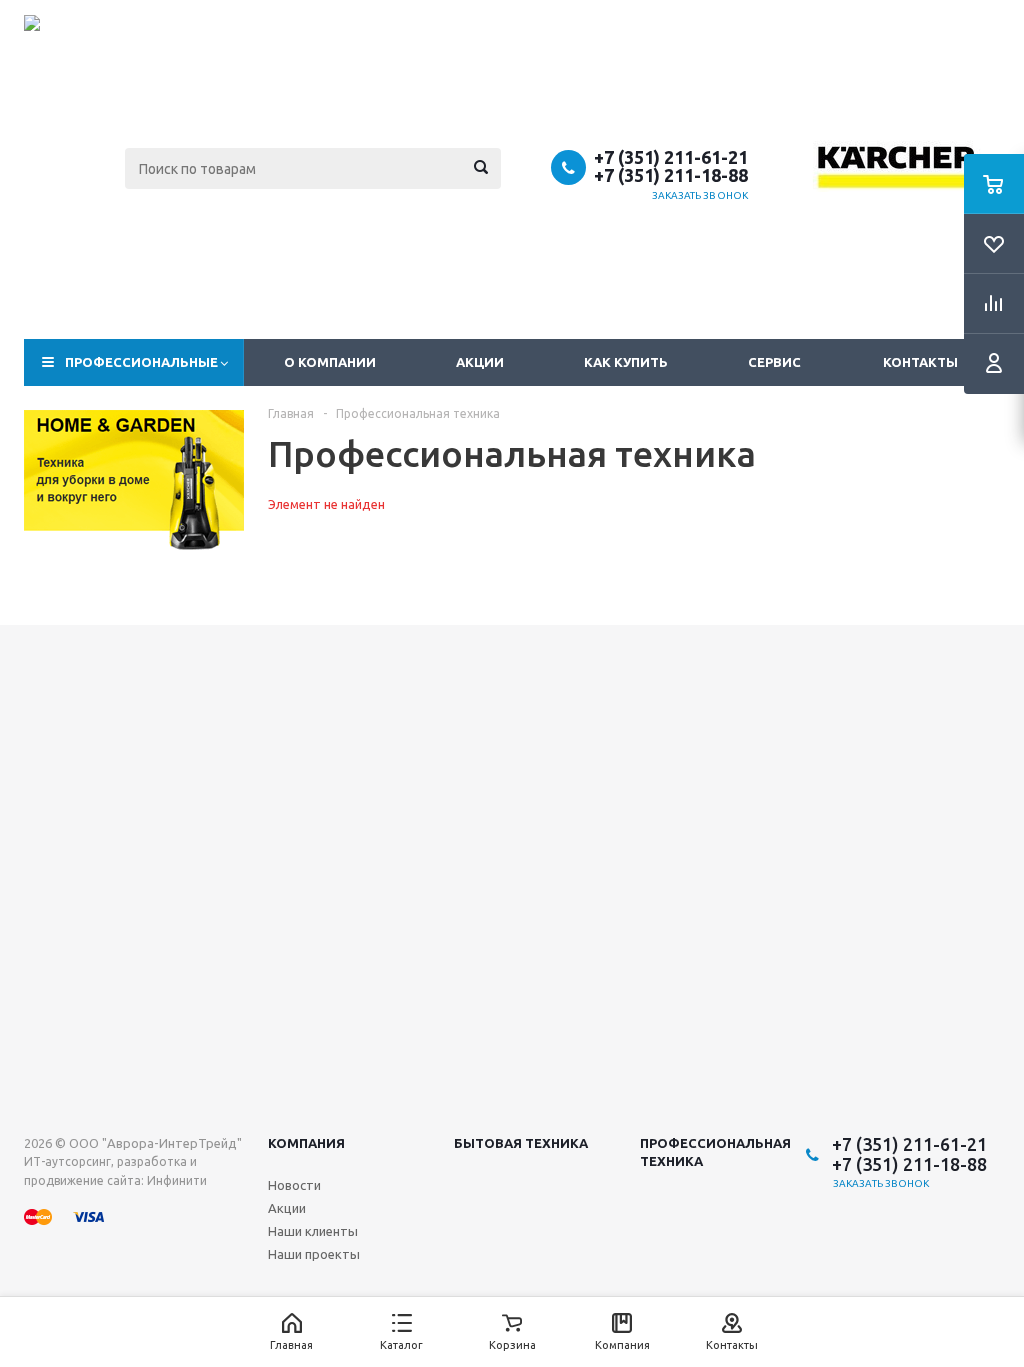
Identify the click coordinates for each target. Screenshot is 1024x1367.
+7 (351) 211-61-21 (671, 157)
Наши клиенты (313, 1231)
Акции (480, 362)
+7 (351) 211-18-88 (671, 175)
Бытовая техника (521, 1143)
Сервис (774, 362)
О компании (330, 362)
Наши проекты (314, 1254)
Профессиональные (141, 362)
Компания (306, 1143)
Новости (294, 1185)
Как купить (626, 362)
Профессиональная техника (715, 1152)
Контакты (920, 362)
